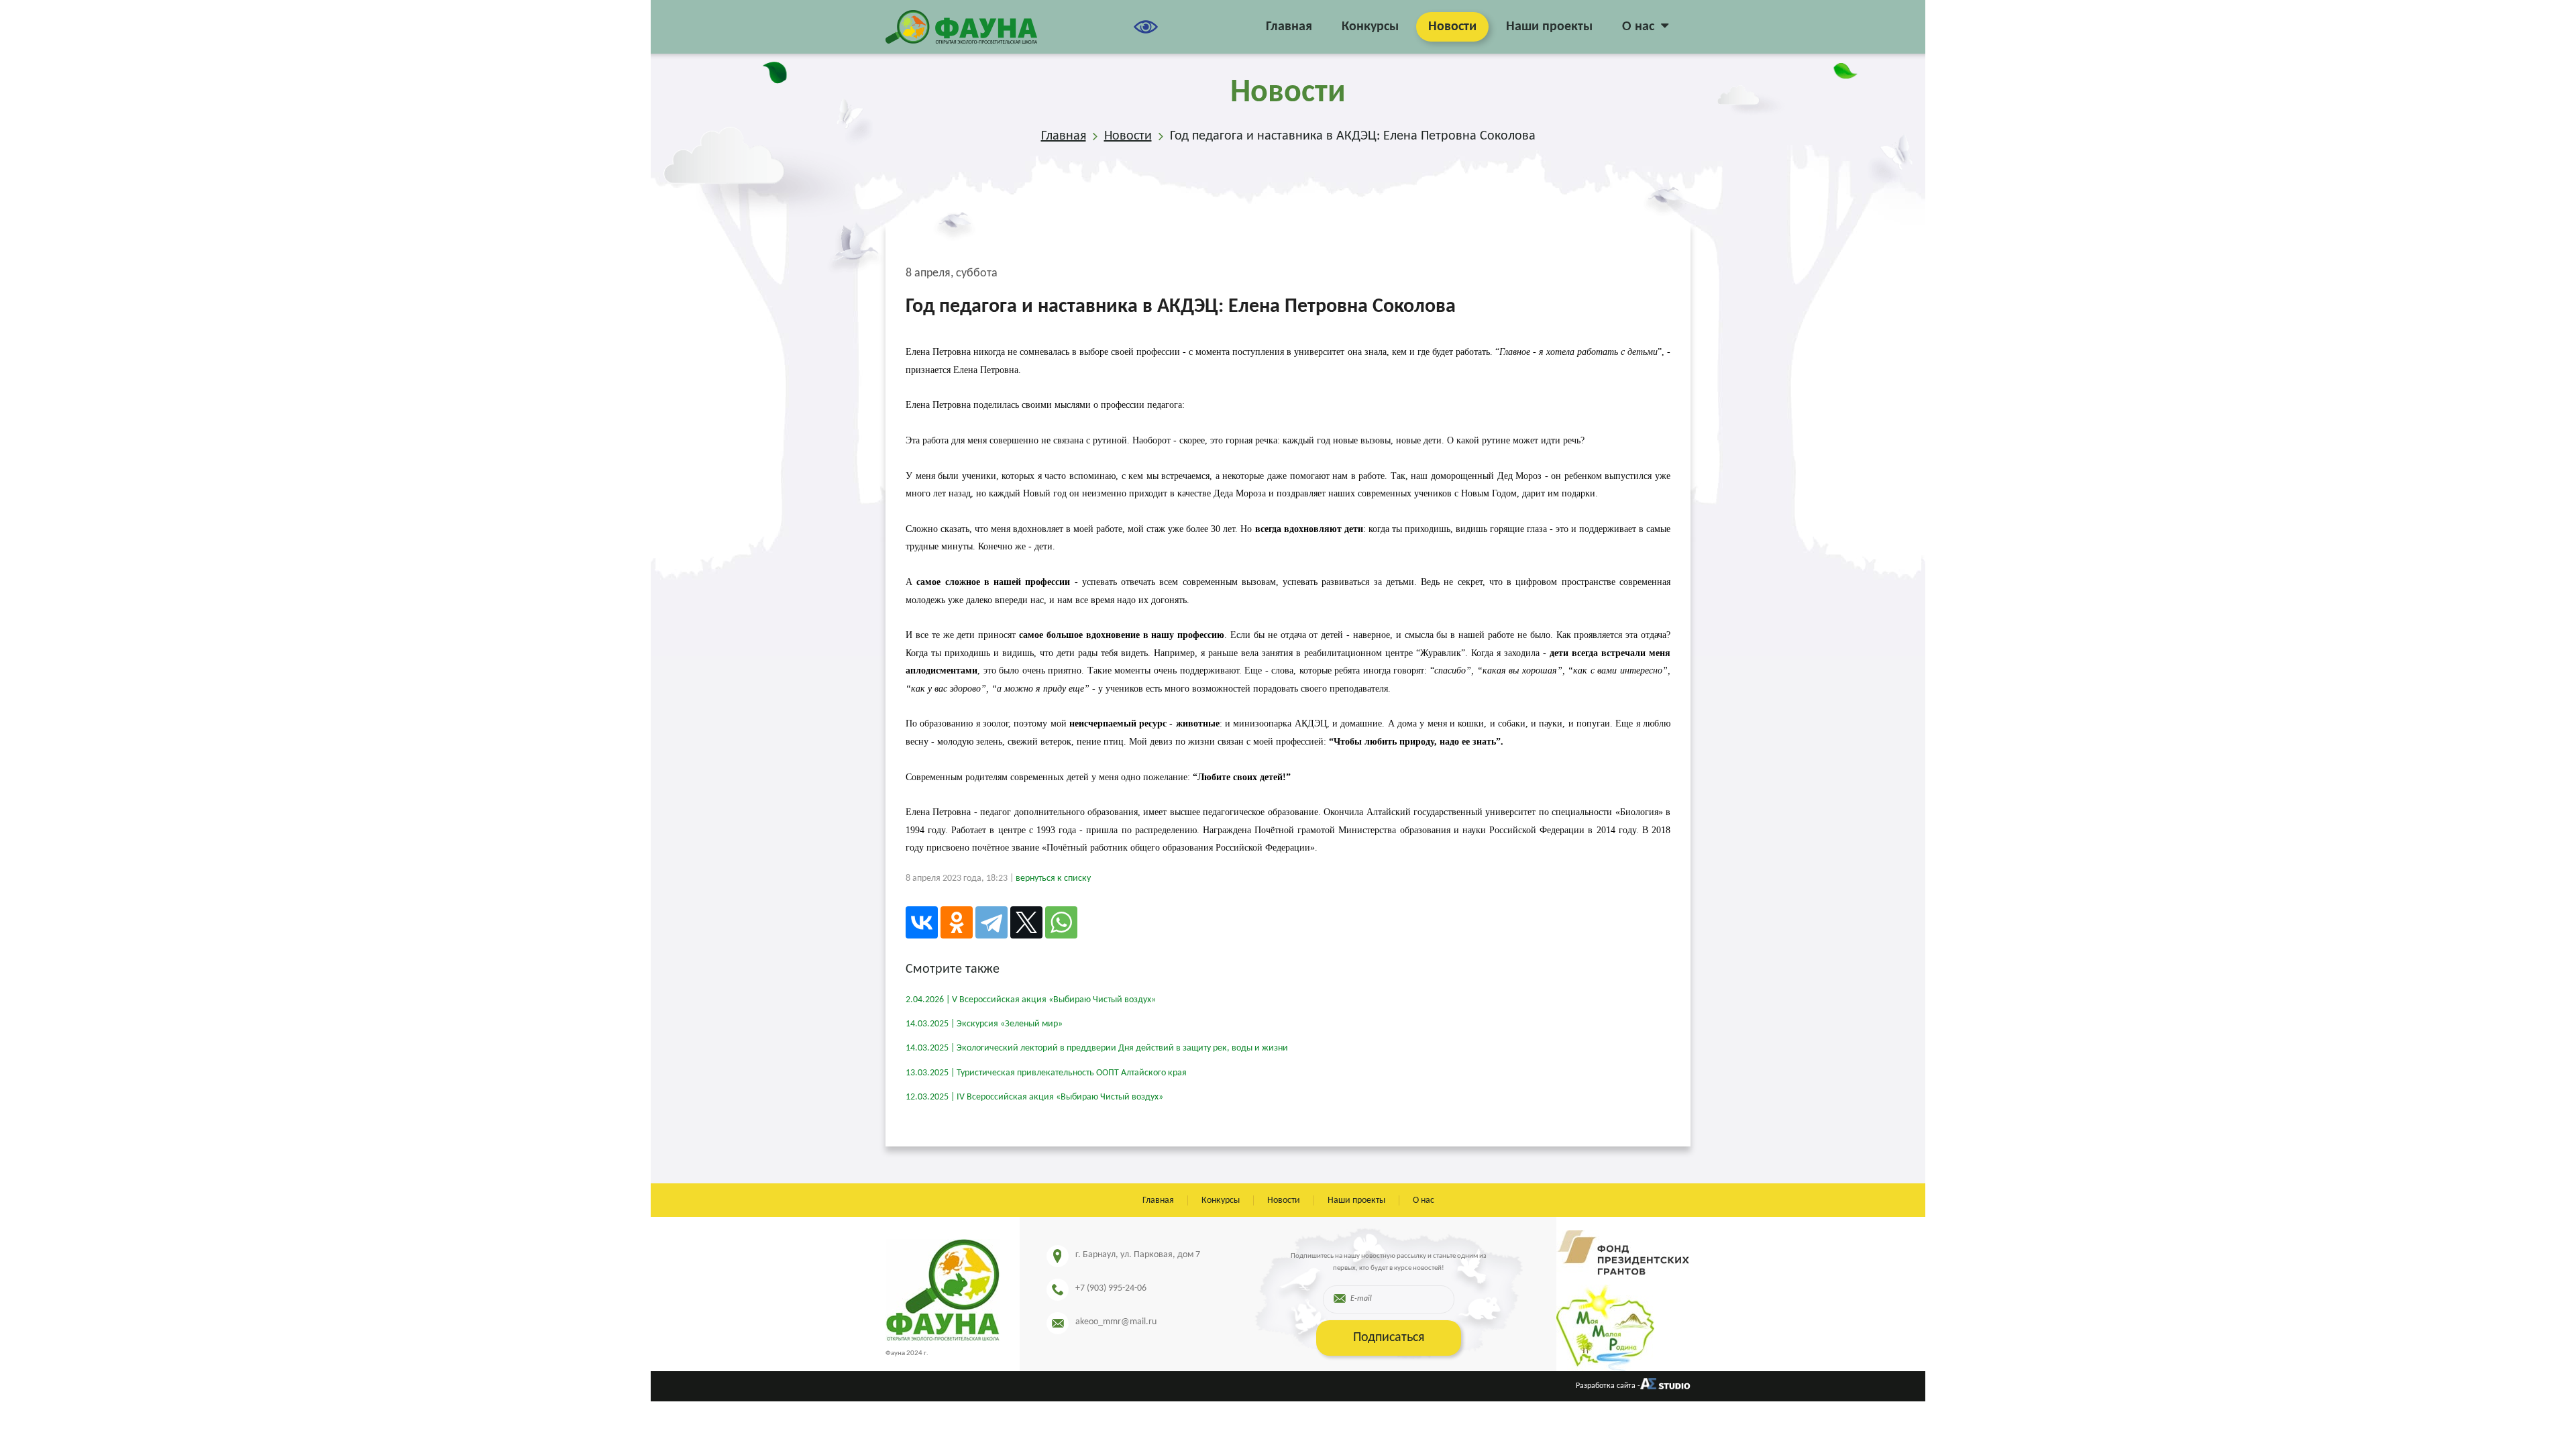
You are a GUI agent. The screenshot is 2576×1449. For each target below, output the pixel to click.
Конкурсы (1370, 27)
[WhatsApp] (1061, 922)
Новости (1452, 27)
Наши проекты (1549, 27)
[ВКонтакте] (922, 922)
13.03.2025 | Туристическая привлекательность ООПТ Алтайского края (1046, 1073)
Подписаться (1389, 1338)
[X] (1026, 922)
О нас (1638, 27)
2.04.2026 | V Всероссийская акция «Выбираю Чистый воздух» (1031, 1000)
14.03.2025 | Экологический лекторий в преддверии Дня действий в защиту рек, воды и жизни (1097, 1048)
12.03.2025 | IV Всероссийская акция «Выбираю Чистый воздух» (1034, 1097)
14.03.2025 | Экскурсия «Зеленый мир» (984, 1024)
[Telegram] (991, 922)
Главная (1289, 27)
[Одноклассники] (957, 922)
